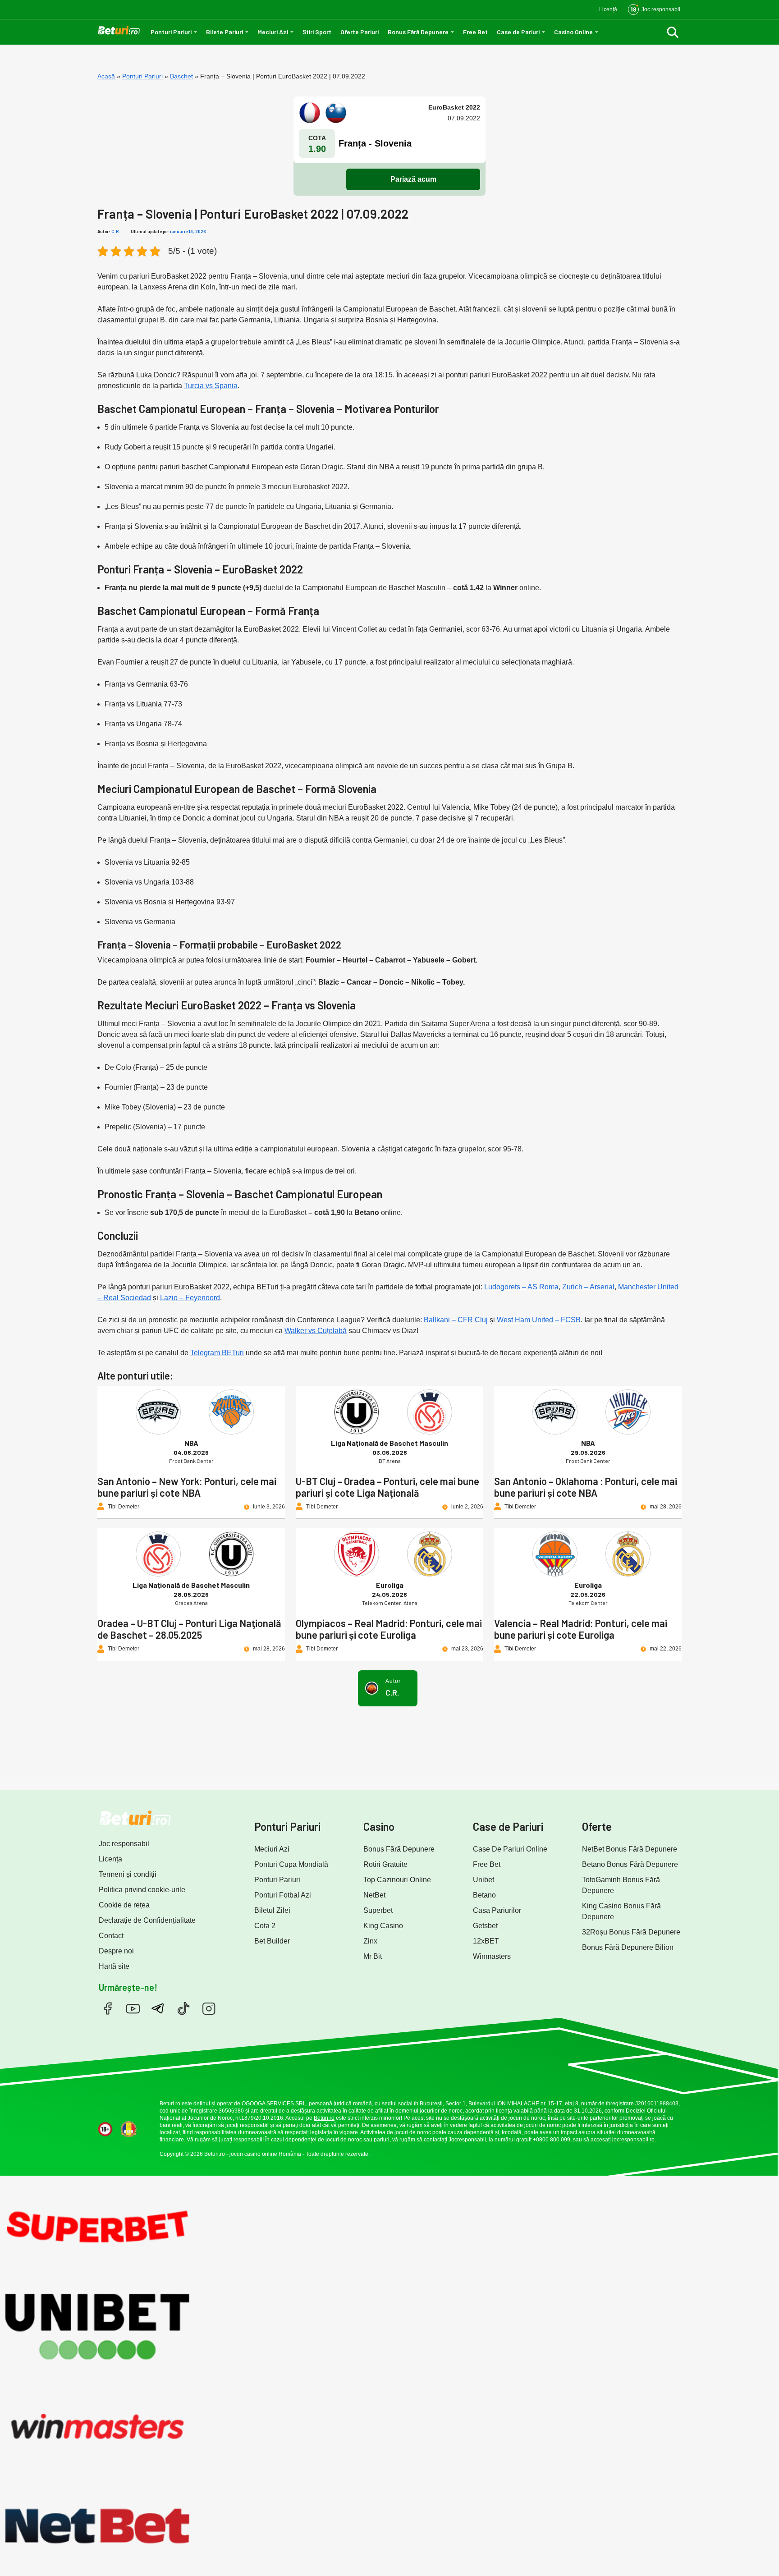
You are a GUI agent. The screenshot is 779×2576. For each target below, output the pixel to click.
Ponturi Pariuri (171, 32)
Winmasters (492, 1956)
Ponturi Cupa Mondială (291, 1864)
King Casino (383, 1926)
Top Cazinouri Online (397, 1880)
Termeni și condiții (128, 1874)
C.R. (116, 231)
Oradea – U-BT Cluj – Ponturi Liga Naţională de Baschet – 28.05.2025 (189, 1629)
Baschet (181, 76)
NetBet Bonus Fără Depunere (630, 1849)
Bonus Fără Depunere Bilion (628, 1947)
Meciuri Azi (273, 32)
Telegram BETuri (217, 1353)
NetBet (374, 1895)
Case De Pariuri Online (510, 1849)
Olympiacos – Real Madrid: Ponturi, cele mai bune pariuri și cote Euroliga (389, 1629)
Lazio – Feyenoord (190, 1298)
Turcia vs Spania (211, 386)
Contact (111, 1936)
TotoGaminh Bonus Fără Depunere (621, 1885)
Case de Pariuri (518, 32)
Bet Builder (272, 1941)
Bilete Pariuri (225, 32)
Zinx (370, 1941)
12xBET (486, 1941)
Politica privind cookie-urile (142, 1890)
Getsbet (485, 1926)
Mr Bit (373, 1956)
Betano (484, 1895)
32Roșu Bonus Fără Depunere (631, 1932)
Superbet (378, 1910)
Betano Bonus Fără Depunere (630, 1864)
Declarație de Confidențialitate (147, 1920)
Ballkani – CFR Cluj (456, 1320)
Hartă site (114, 1966)
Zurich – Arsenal (588, 1287)
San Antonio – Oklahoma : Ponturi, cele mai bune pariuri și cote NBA (586, 1487)
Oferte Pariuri (360, 32)
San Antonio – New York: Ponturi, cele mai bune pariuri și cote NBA (187, 1487)
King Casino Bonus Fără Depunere (621, 1911)
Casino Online (573, 32)
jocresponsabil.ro (633, 2140)
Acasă (106, 76)
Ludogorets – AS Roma (521, 1287)
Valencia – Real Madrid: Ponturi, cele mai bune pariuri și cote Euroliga (581, 1629)
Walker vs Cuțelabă (316, 1331)
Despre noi (116, 1951)
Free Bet (475, 32)
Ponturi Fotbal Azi (283, 1895)
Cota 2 (265, 1926)
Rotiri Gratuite (385, 1864)
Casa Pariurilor (497, 1910)
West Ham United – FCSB (539, 1320)
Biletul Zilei (272, 1910)
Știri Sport (317, 32)
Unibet (483, 1880)
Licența (110, 1859)
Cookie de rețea (124, 1905)
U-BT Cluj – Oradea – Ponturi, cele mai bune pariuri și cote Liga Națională (387, 1487)
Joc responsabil (124, 1844)
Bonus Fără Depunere (418, 32)
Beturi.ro (170, 2104)
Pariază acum (413, 179)
